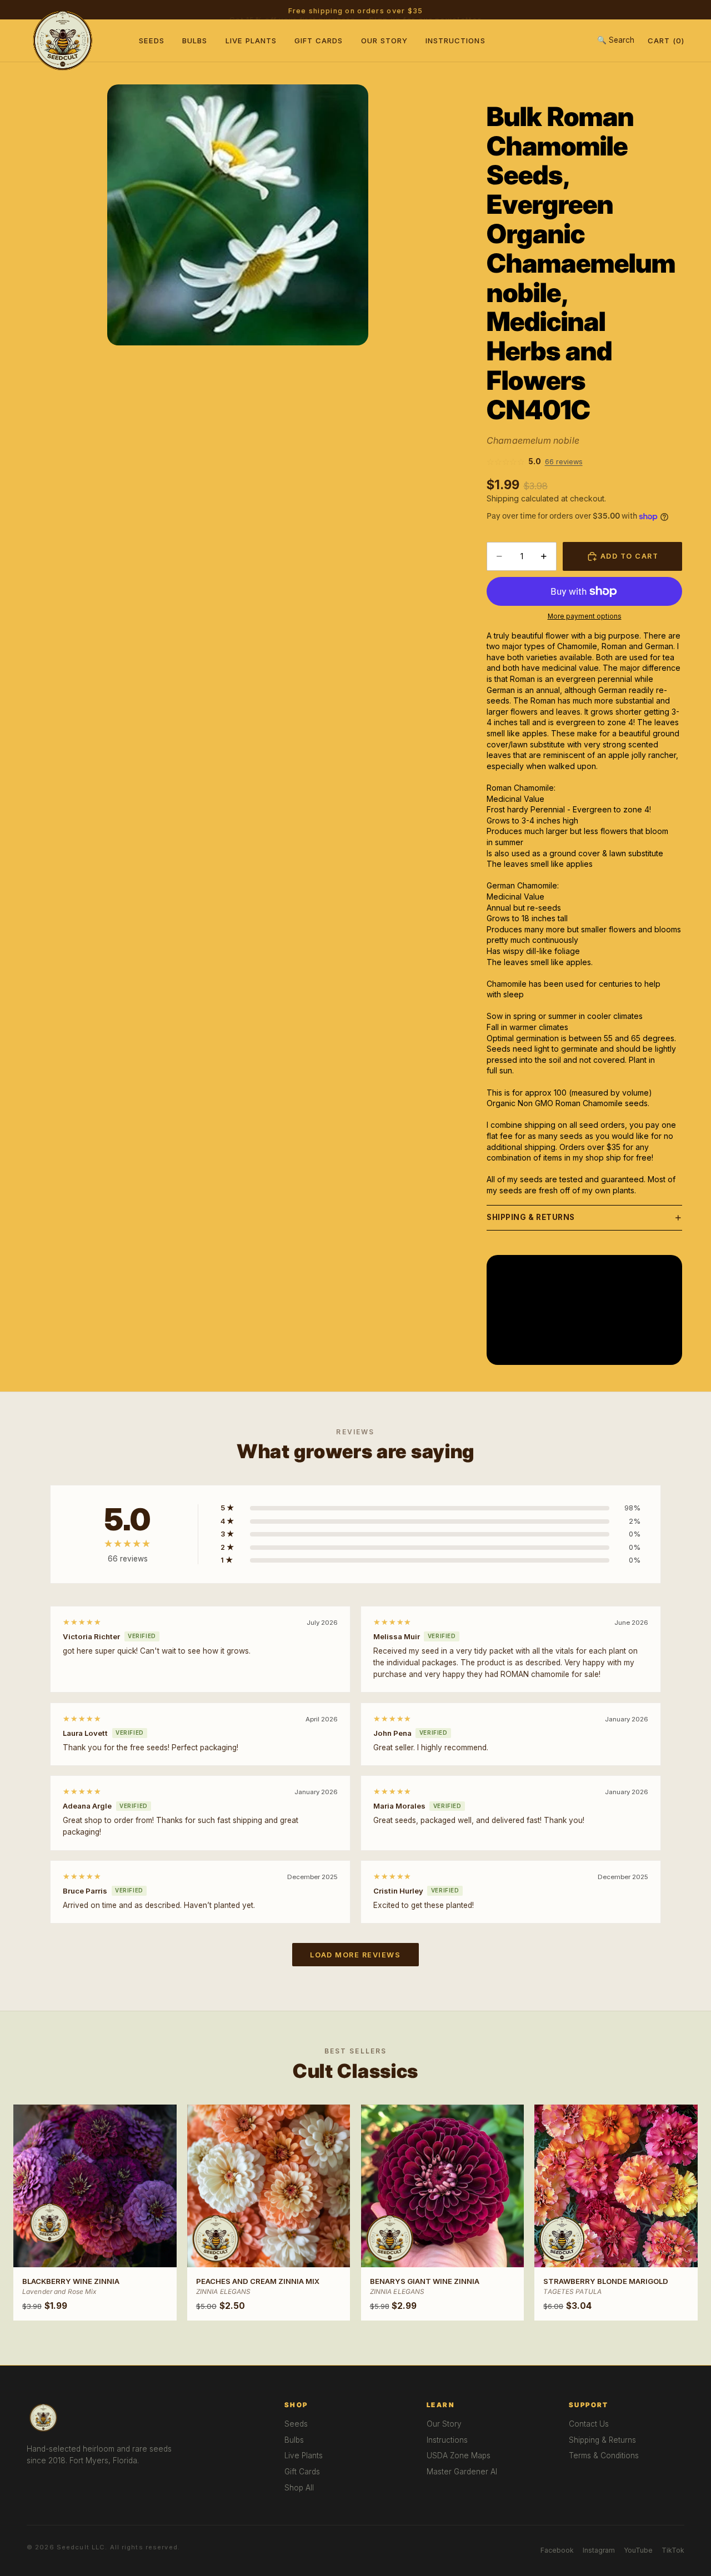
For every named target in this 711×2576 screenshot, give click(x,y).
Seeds (152, 41)
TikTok (673, 2550)
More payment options (585, 616)
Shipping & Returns (531, 1217)
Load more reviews (355, 1955)
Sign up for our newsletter (425, 10)
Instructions (455, 41)
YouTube (638, 2550)
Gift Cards (319, 41)
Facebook (557, 2550)
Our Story (384, 41)
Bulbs (195, 41)
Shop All (299, 2488)
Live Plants (251, 41)
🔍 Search (616, 40)
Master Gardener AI (462, 2472)
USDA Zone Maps (459, 2456)
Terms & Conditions (604, 2456)
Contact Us (589, 2424)
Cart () (666, 41)
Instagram (599, 2550)
